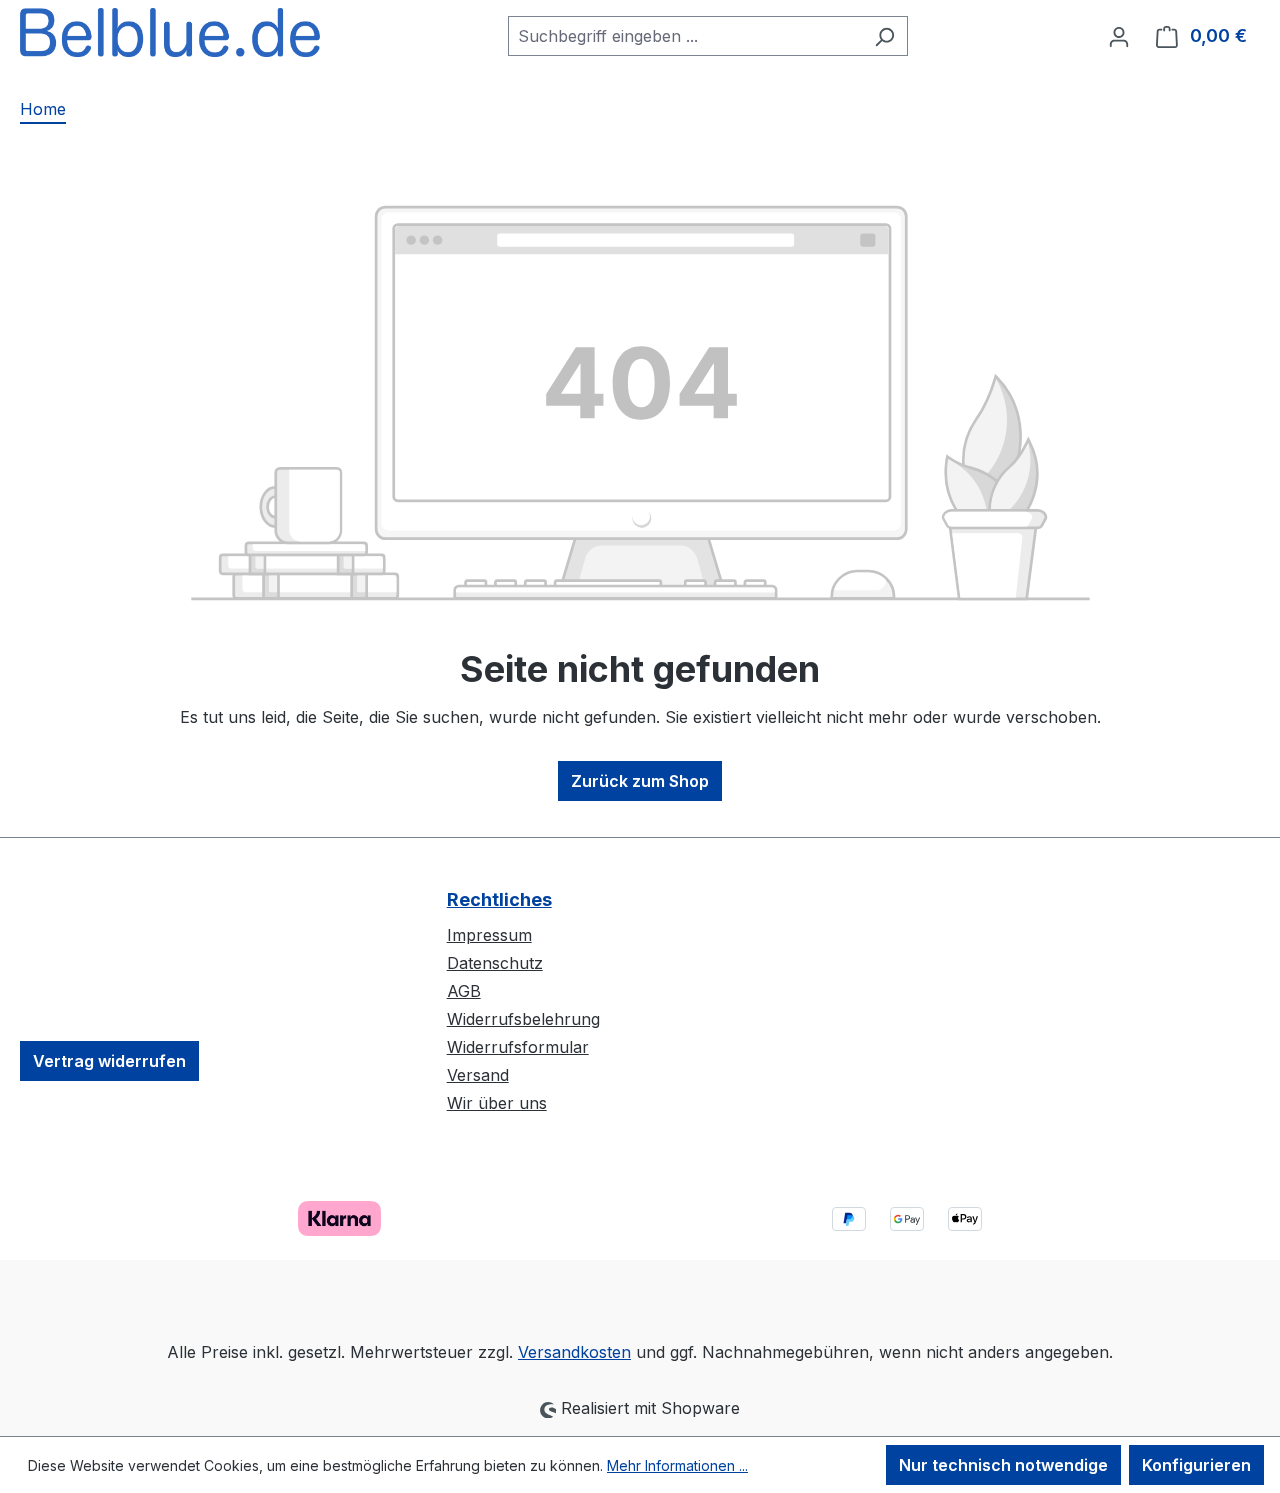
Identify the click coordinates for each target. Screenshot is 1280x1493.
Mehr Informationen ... (677, 1465)
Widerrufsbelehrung (523, 1019)
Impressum (489, 935)
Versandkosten (574, 1352)
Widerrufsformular (518, 1047)
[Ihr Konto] (1119, 36)
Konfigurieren (1196, 1465)
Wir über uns (497, 1103)
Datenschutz (495, 963)
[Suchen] (884, 36)
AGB (464, 991)
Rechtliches (499, 899)
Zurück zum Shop (640, 781)
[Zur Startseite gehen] (170, 32)
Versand (478, 1075)
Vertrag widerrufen (109, 1061)
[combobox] (685, 36)
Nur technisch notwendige (1003, 1465)
